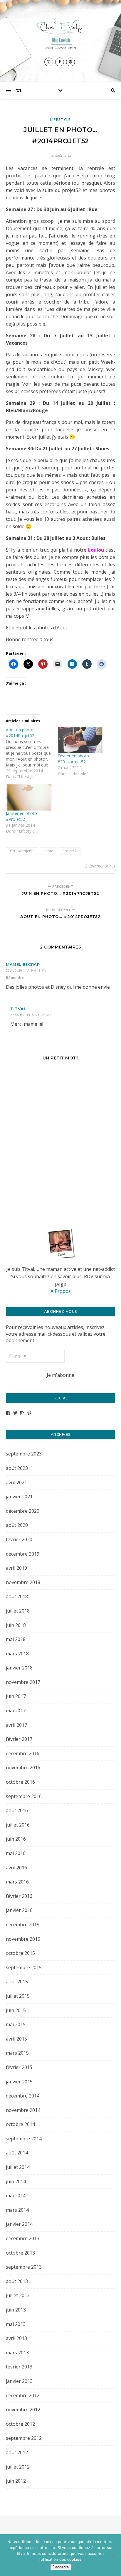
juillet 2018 (18, 1611)
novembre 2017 (23, 1682)
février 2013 (19, 2367)
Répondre (15, 978)
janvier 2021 (19, 1497)
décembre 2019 (23, 1554)
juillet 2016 (18, 1825)
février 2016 (19, 1896)
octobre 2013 (20, 2253)
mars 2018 (17, 1654)
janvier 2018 (19, 1668)
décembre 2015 (23, 1925)
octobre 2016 (20, 1782)
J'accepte (61, 2567)
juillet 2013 (18, 2295)
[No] (114, 2555)
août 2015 (17, 1982)
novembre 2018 (23, 1582)
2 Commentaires (100, 866)
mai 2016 (16, 1853)
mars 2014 (17, 2210)
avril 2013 (16, 2338)
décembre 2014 (23, 2096)
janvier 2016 (19, 1910)
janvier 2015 (19, 2082)
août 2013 (17, 2281)
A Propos (61, 1291)
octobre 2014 (20, 2124)
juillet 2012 (18, 2467)
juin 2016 (16, 1839)
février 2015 (19, 2067)
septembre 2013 (24, 2267)
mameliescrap (23, 964)
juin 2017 (16, 1696)
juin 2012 (16, 2481)
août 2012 (17, 2452)
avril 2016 (16, 1868)
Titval (18, 1009)
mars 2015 (17, 2053)
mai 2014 (16, 2196)
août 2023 (17, 1468)
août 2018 (17, 1596)
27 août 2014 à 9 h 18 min (27, 970)
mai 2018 (16, 1639)
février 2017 (19, 1739)
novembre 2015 (23, 1939)
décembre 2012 (23, 2395)
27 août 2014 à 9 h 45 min (31, 1015)
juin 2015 (16, 2010)
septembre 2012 (24, 2438)
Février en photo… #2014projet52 (75, 759)
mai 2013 (16, 2324)
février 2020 (19, 1539)
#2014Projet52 (22, 851)
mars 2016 (17, 1882)
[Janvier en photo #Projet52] (29, 797)
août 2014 (17, 2153)
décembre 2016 (23, 1753)
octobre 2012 (20, 2424)
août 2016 (17, 1810)
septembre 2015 (24, 1967)
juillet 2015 (18, 1996)
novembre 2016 (23, 1768)
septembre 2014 (24, 2139)
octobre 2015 (20, 1953)
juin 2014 (16, 2181)
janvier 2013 (19, 2381)
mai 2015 (16, 2024)
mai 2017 (16, 1711)
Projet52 (70, 851)
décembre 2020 (23, 1511)
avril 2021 (16, 1482)
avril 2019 (16, 1568)
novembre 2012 (23, 2410)
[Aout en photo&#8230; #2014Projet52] (32, 753)
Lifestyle (60, 120)
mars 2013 (17, 2353)
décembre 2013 (23, 2238)
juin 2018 (16, 1625)
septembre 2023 (24, 1454)
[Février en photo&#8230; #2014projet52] (80, 740)
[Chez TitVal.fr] (60, 33)
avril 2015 (16, 2039)
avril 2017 (16, 1725)
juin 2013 (16, 2310)
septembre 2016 (24, 1796)
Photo (48, 851)
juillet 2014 (18, 2167)
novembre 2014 (23, 2110)
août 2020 (17, 1525)
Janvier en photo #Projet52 (21, 816)
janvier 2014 (19, 2224)
